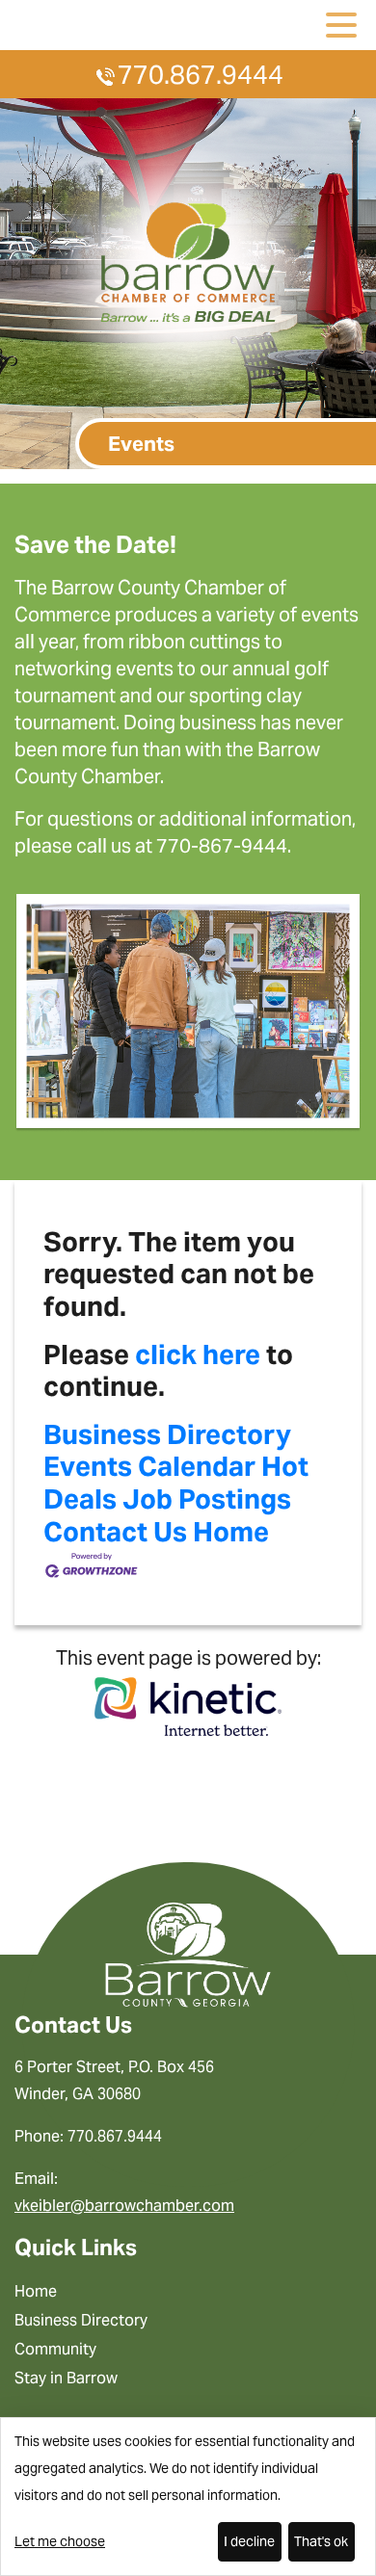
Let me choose (60, 2541)
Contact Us (115, 1532)
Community (55, 2349)
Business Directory (167, 1434)
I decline (249, 2541)
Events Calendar (149, 1466)
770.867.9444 (201, 75)
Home (231, 1532)
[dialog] (188, 2497)
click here (198, 1354)
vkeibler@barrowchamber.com (124, 2206)
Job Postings (207, 1499)
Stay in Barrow (66, 2378)
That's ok (321, 2541)
